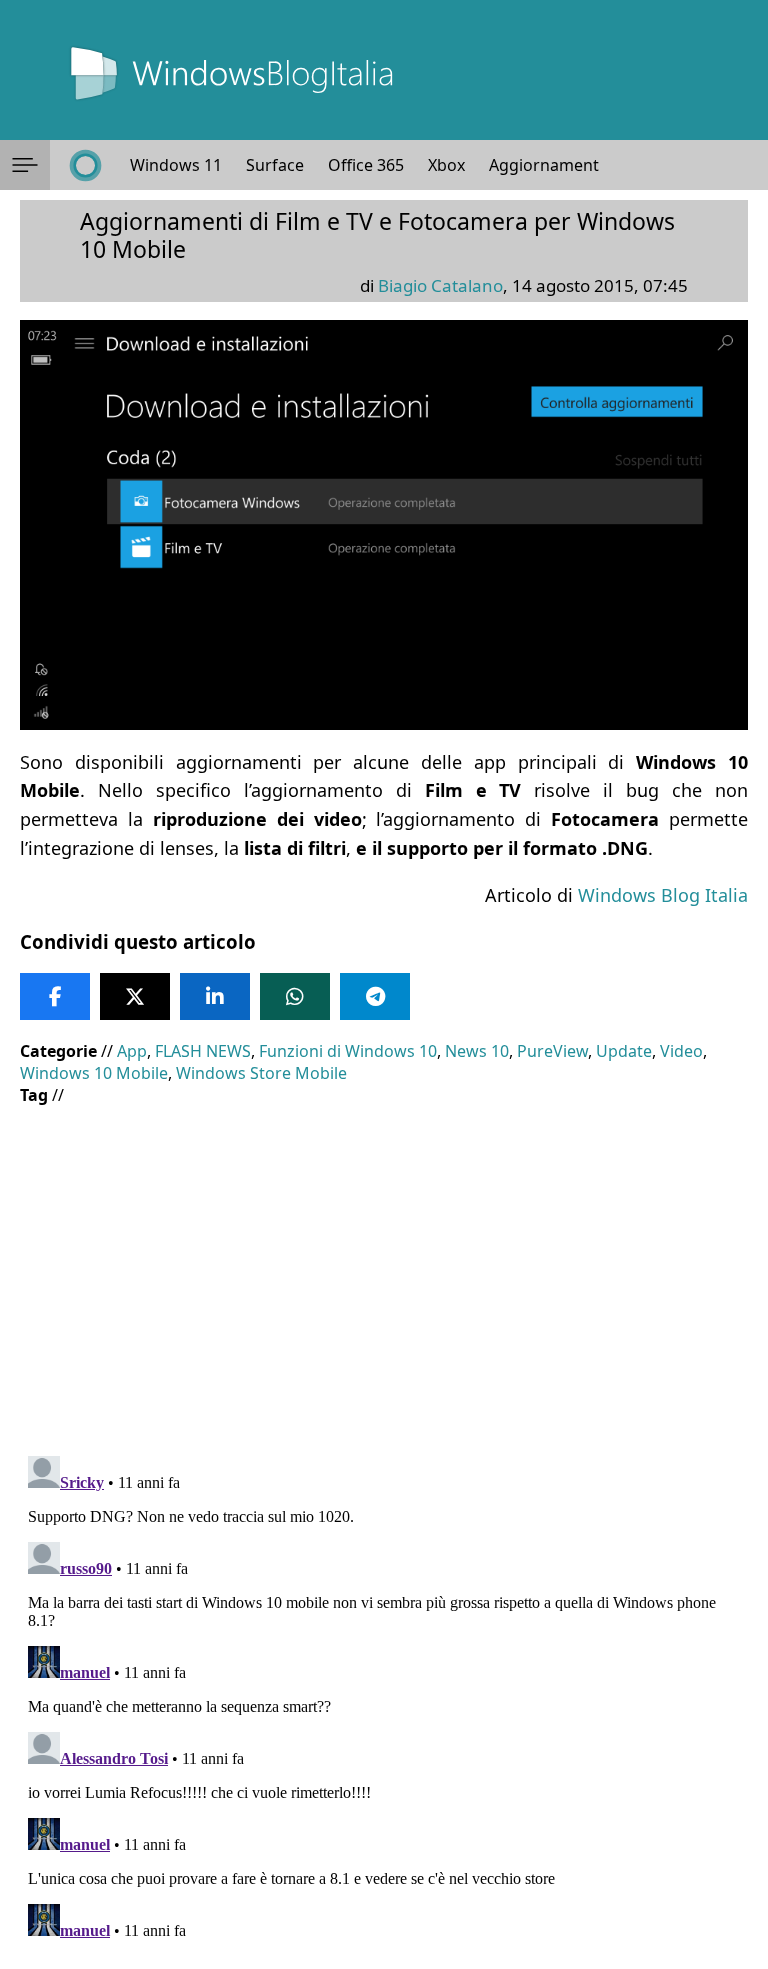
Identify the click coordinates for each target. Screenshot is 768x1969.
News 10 (477, 1051)
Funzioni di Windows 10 (348, 1051)
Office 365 (366, 165)
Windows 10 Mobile (94, 1073)
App (132, 1051)
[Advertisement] (384, 1266)
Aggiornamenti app (562, 165)
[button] (25, 165)
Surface (275, 165)
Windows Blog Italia (663, 895)
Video (681, 1051)
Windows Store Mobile (261, 1073)
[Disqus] (384, 1698)
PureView (552, 1051)
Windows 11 (176, 165)
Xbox (446, 165)
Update (624, 1051)
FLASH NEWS (203, 1051)
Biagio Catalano (440, 285)
